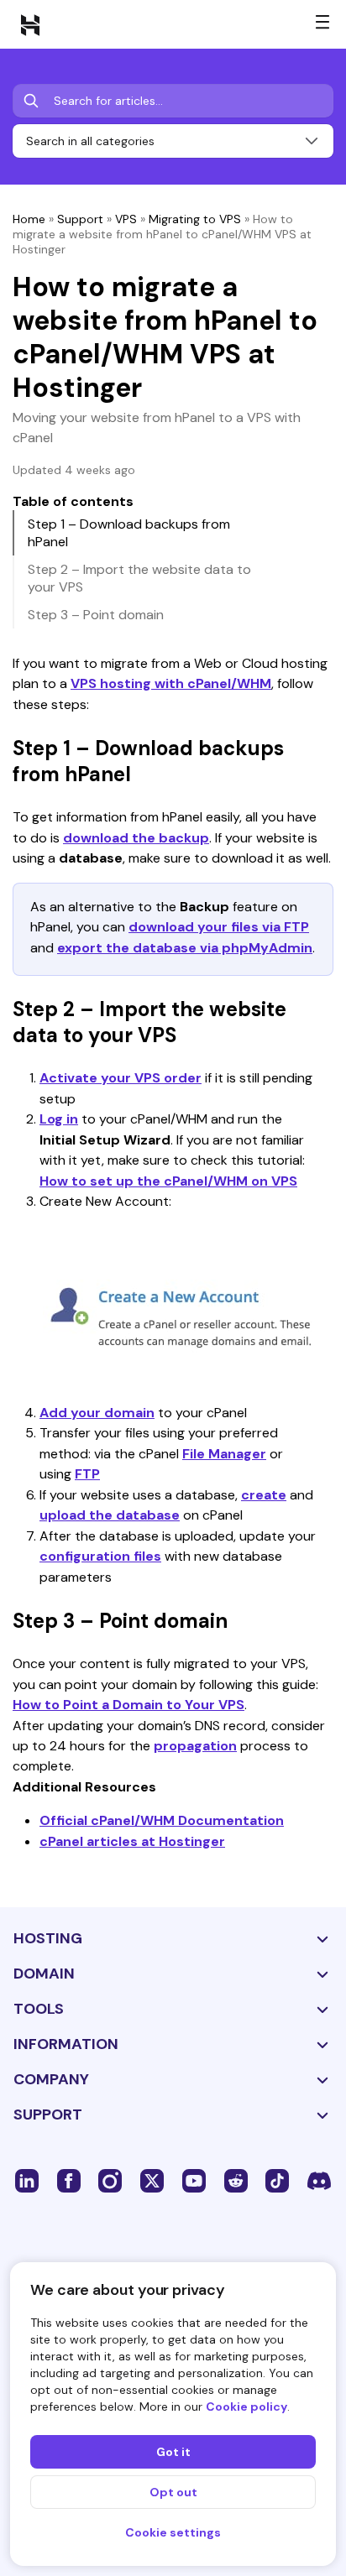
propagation (195, 1746)
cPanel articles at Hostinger (132, 1841)
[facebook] (69, 2180)
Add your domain (97, 1413)
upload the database (110, 1515)
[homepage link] (30, 24)
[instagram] (110, 2180)
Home (29, 219)
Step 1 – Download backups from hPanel (129, 533)
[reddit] (236, 2180)
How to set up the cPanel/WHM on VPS (168, 1181)
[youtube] (194, 2180)
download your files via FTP (219, 927)
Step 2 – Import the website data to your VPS (139, 578)
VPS (126, 219)
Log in (59, 1119)
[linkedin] (27, 2180)
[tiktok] (277, 2180)
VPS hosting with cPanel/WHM (171, 683)
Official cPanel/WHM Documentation (162, 1820)
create (264, 1495)
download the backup (136, 838)
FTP (87, 1474)
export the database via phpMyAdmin (185, 948)
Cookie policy (246, 2407)
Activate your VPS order (121, 1078)
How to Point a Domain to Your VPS (128, 1705)
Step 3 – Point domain (96, 615)
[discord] (319, 2180)
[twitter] (152, 2180)
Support (80, 219)
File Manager (224, 1454)
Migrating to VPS (195, 219)
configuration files (100, 1556)
